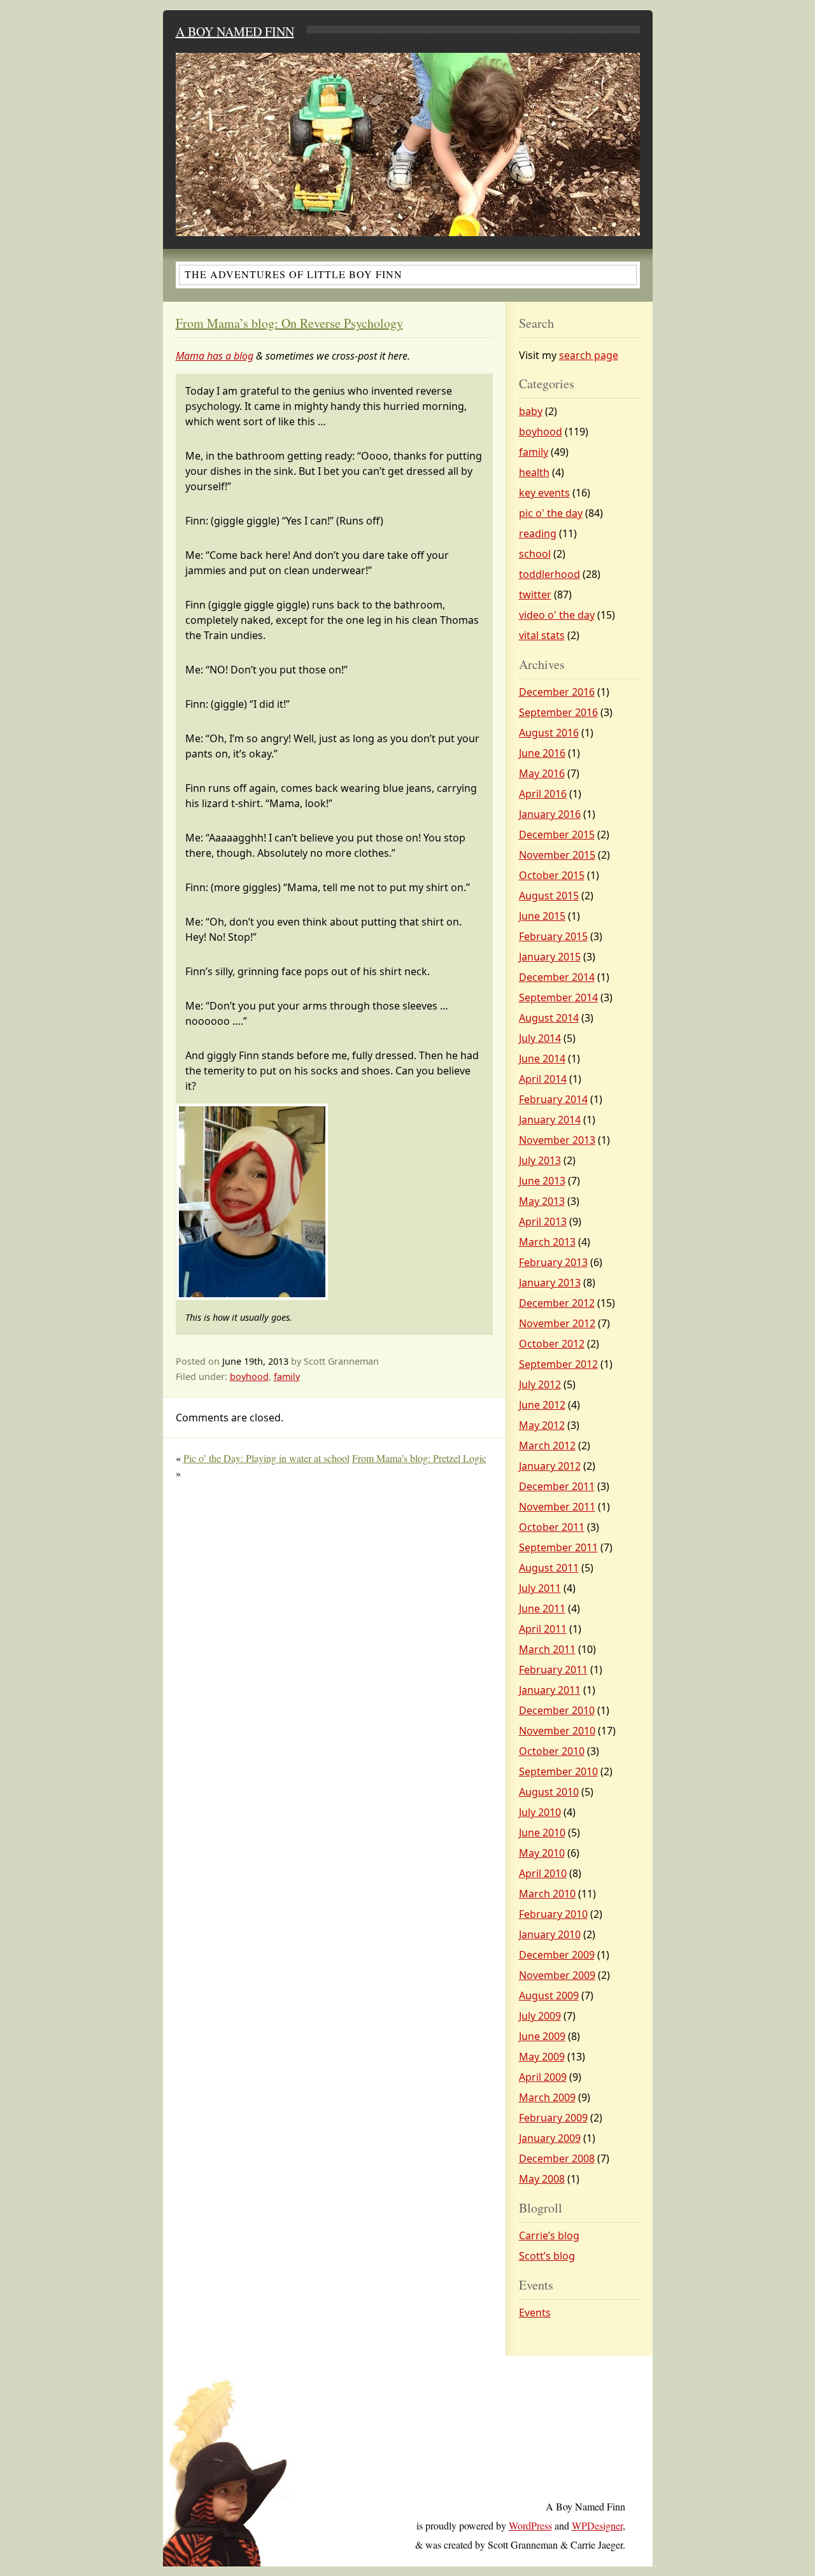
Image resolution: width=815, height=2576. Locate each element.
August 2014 (549, 1018)
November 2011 (557, 1507)
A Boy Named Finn (235, 32)
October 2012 (552, 1344)
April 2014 (543, 1079)
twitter (535, 595)
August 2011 (549, 1568)
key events (544, 493)
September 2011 (558, 1547)
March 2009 (547, 2097)
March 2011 (547, 1649)
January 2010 (550, 1934)
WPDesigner (597, 2525)
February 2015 (553, 936)
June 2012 (542, 1405)
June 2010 (542, 1833)
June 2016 (542, 753)
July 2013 (540, 1160)
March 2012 (547, 1446)
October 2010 (552, 1751)
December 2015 (557, 834)
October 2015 (552, 875)
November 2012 (557, 1323)
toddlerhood (549, 574)
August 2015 (549, 896)
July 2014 (540, 1038)
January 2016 (550, 814)
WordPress (530, 2525)
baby (531, 411)
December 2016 (557, 692)
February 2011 (553, 1670)
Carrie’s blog (549, 2235)
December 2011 (557, 1486)
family (287, 1376)
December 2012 (557, 1303)
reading (538, 533)
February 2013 (553, 1262)
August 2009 (549, 1995)
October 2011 (552, 1527)
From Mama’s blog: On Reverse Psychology (289, 323)
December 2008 (557, 2158)
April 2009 (543, 2077)
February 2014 (553, 1099)
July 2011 (540, 1588)
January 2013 (550, 1283)
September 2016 (558, 712)
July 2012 (540, 1384)
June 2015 (542, 916)
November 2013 (557, 1140)
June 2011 (542, 1608)
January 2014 (550, 1120)
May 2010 (542, 1853)
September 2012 (558, 1364)
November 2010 (557, 1731)
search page (589, 355)
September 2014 (558, 997)
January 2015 (550, 957)
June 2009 (542, 2036)
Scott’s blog (547, 2256)
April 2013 (543, 1221)
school (535, 554)
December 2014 (557, 977)
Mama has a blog (215, 356)
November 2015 (557, 855)
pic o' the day (551, 513)
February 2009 (553, 2118)
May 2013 (542, 1201)
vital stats (542, 635)
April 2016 (543, 794)
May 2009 (542, 2057)
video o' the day (557, 615)
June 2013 (542, 1181)
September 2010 (558, 1771)
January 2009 (550, 2138)
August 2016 (549, 733)
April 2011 (543, 1629)
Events (535, 2312)
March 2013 (547, 1242)
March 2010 (547, 1894)
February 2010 (553, 1914)
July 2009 (540, 2016)
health (534, 472)
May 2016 (542, 773)
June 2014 (542, 1059)
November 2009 (557, 1975)
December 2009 (557, 1955)
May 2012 (542, 1425)
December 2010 (557, 1710)
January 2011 (550, 1690)
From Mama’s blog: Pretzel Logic (419, 1458)
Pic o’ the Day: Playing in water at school (266, 1458)
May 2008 (542, 2179)
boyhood (249, 1376)
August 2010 (549, 1792)
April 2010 (543, 1873)
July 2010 (540, 1812)
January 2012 (550, 1466)
